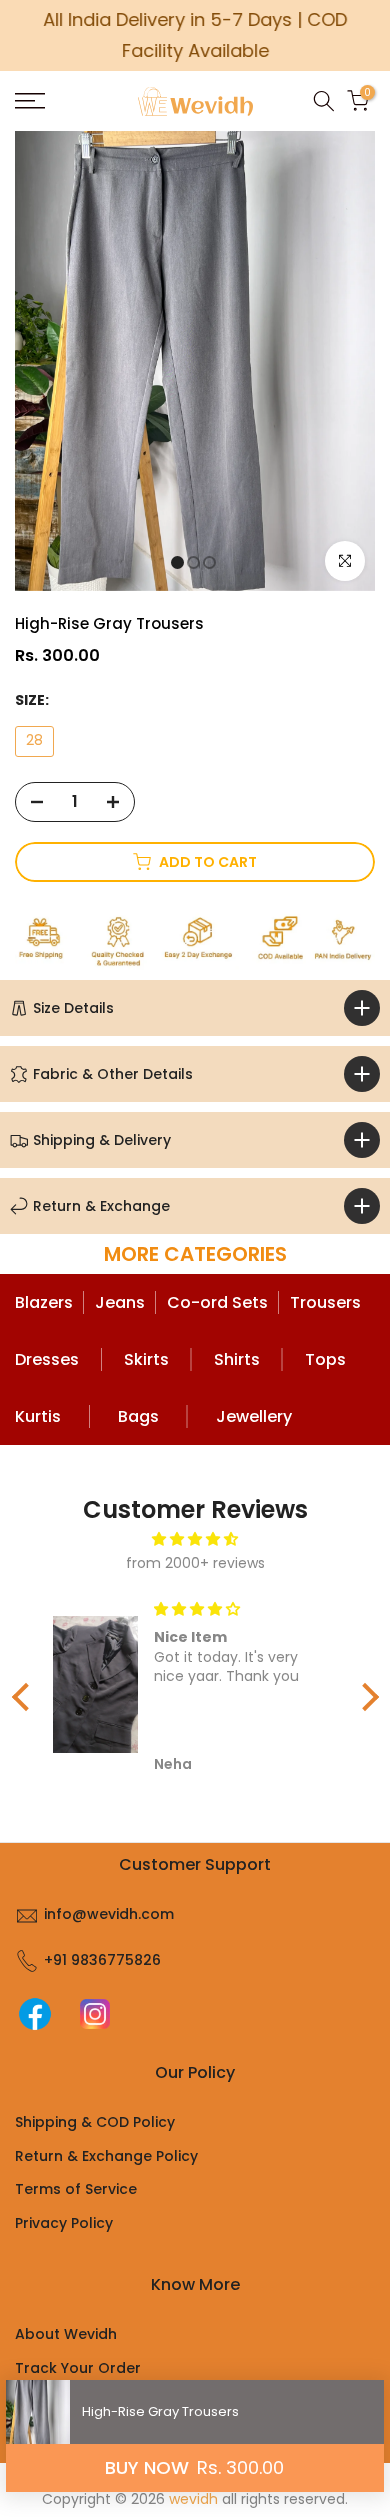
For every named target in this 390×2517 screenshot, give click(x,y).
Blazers (44, 1302)
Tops (325, 1359)
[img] (195, 1539)
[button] (25, 1697)
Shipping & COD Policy (95, 2122)
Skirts (146, 1359)
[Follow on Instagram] (95, 2014)
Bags (138, 1416)
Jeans (120, 1302)
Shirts (237, 1359)
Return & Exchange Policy (106, 2156)
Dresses (47, 1359)
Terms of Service (76, 2189)
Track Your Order (78, 2368)
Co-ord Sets (217, 1302)
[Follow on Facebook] (35, 2014)
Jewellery (254, 1416)
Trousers (325, 1302)
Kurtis (38, 1416)
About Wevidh (66, 2334)
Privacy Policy (64, 2223)
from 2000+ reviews (195, 1563)
